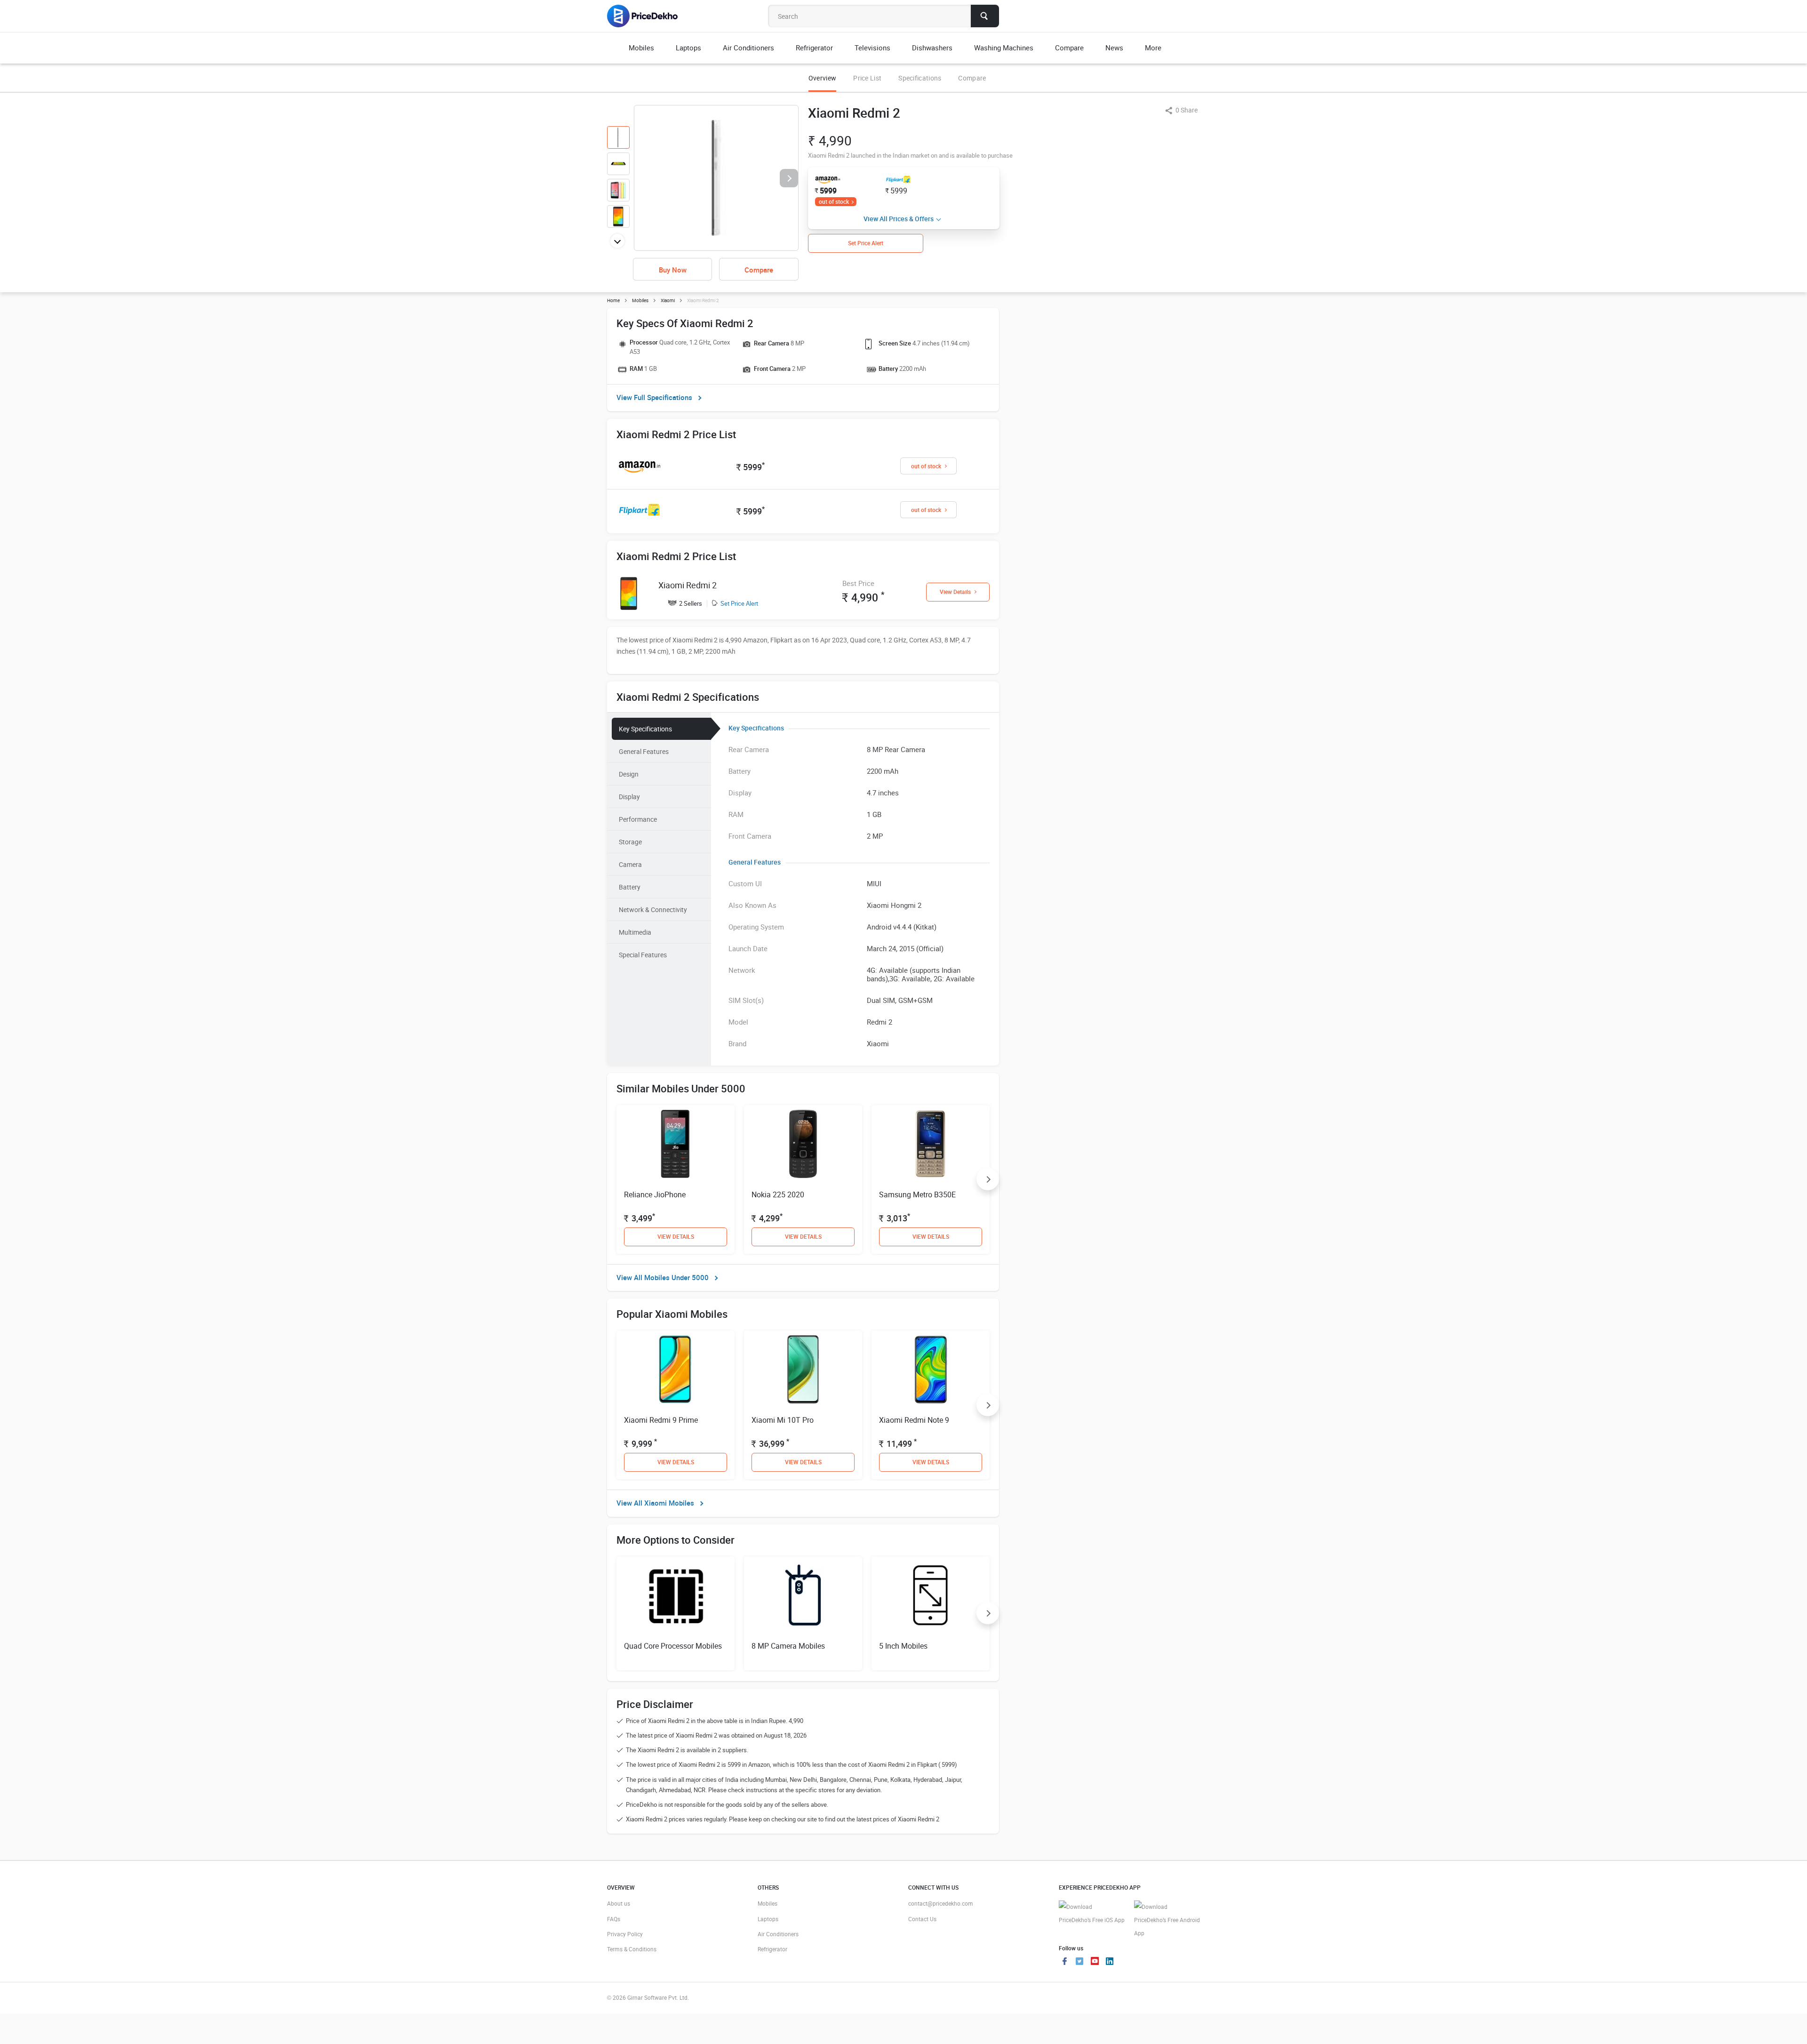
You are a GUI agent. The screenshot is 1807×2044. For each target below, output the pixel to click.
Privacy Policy (625, 1934)
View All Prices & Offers (899, 219)
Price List (867, 78)
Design (629, 774)
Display (629, 797)
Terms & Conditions (632, 1949)
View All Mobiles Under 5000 (663, 1277)
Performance (638, 819)
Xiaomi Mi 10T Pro (783, 1420)
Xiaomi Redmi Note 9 (914, 1420)
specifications (920, 78)
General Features (644, 751)
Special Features (643, 955)
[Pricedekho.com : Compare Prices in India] (649, 16)
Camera (630, 864)
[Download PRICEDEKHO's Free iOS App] (1092, 1913)
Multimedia (635, 932)
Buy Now (673, 270)
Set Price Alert (739, 603)
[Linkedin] (1110, 1962)
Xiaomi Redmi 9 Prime (661, 1420)
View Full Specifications (654, 397)
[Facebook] (1064, 1962)
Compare (972, 78)
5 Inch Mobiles (903, 1646)
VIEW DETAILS (676, 1236)
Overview (822, 78)
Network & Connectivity (653, 910)
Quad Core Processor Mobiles (673, 1646)
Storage (630, 842)
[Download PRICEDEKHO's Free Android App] (1167, 1920)
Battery (630, 887)
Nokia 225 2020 (778, 1194)
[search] (985, 16)
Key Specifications (645, 729)
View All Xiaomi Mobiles (655, 1503)
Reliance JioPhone (655, 1194)
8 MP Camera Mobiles (788, 1646)
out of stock (834, 201)
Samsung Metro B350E (917, 1194)
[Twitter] (1079, 1962)
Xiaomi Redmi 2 (688, 585)
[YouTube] (1095, 1962)
